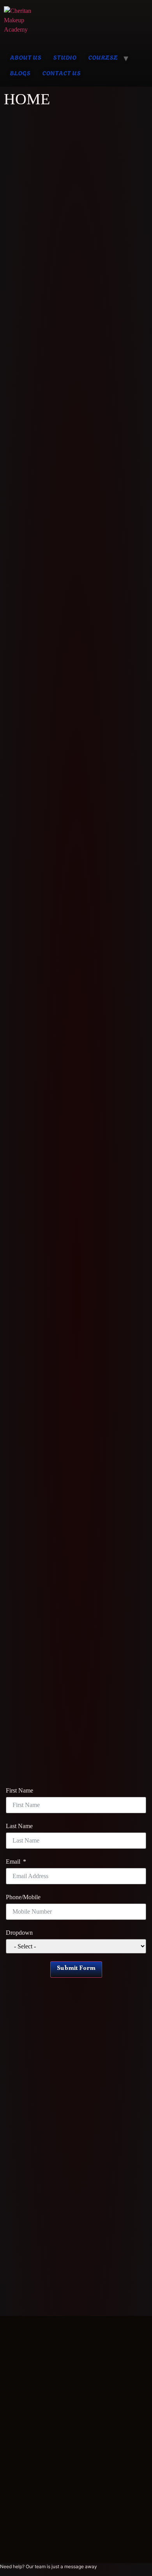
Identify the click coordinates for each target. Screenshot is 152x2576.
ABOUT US (26, 57)
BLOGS (20, 72)
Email (13, 1862)
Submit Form (76, 1969)
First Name (19, 1791)
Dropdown (19, 1933)
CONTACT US (61, 72)
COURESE (103, 57)
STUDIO (65, 57)
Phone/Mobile (23, 1897)
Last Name (19, 1826)
